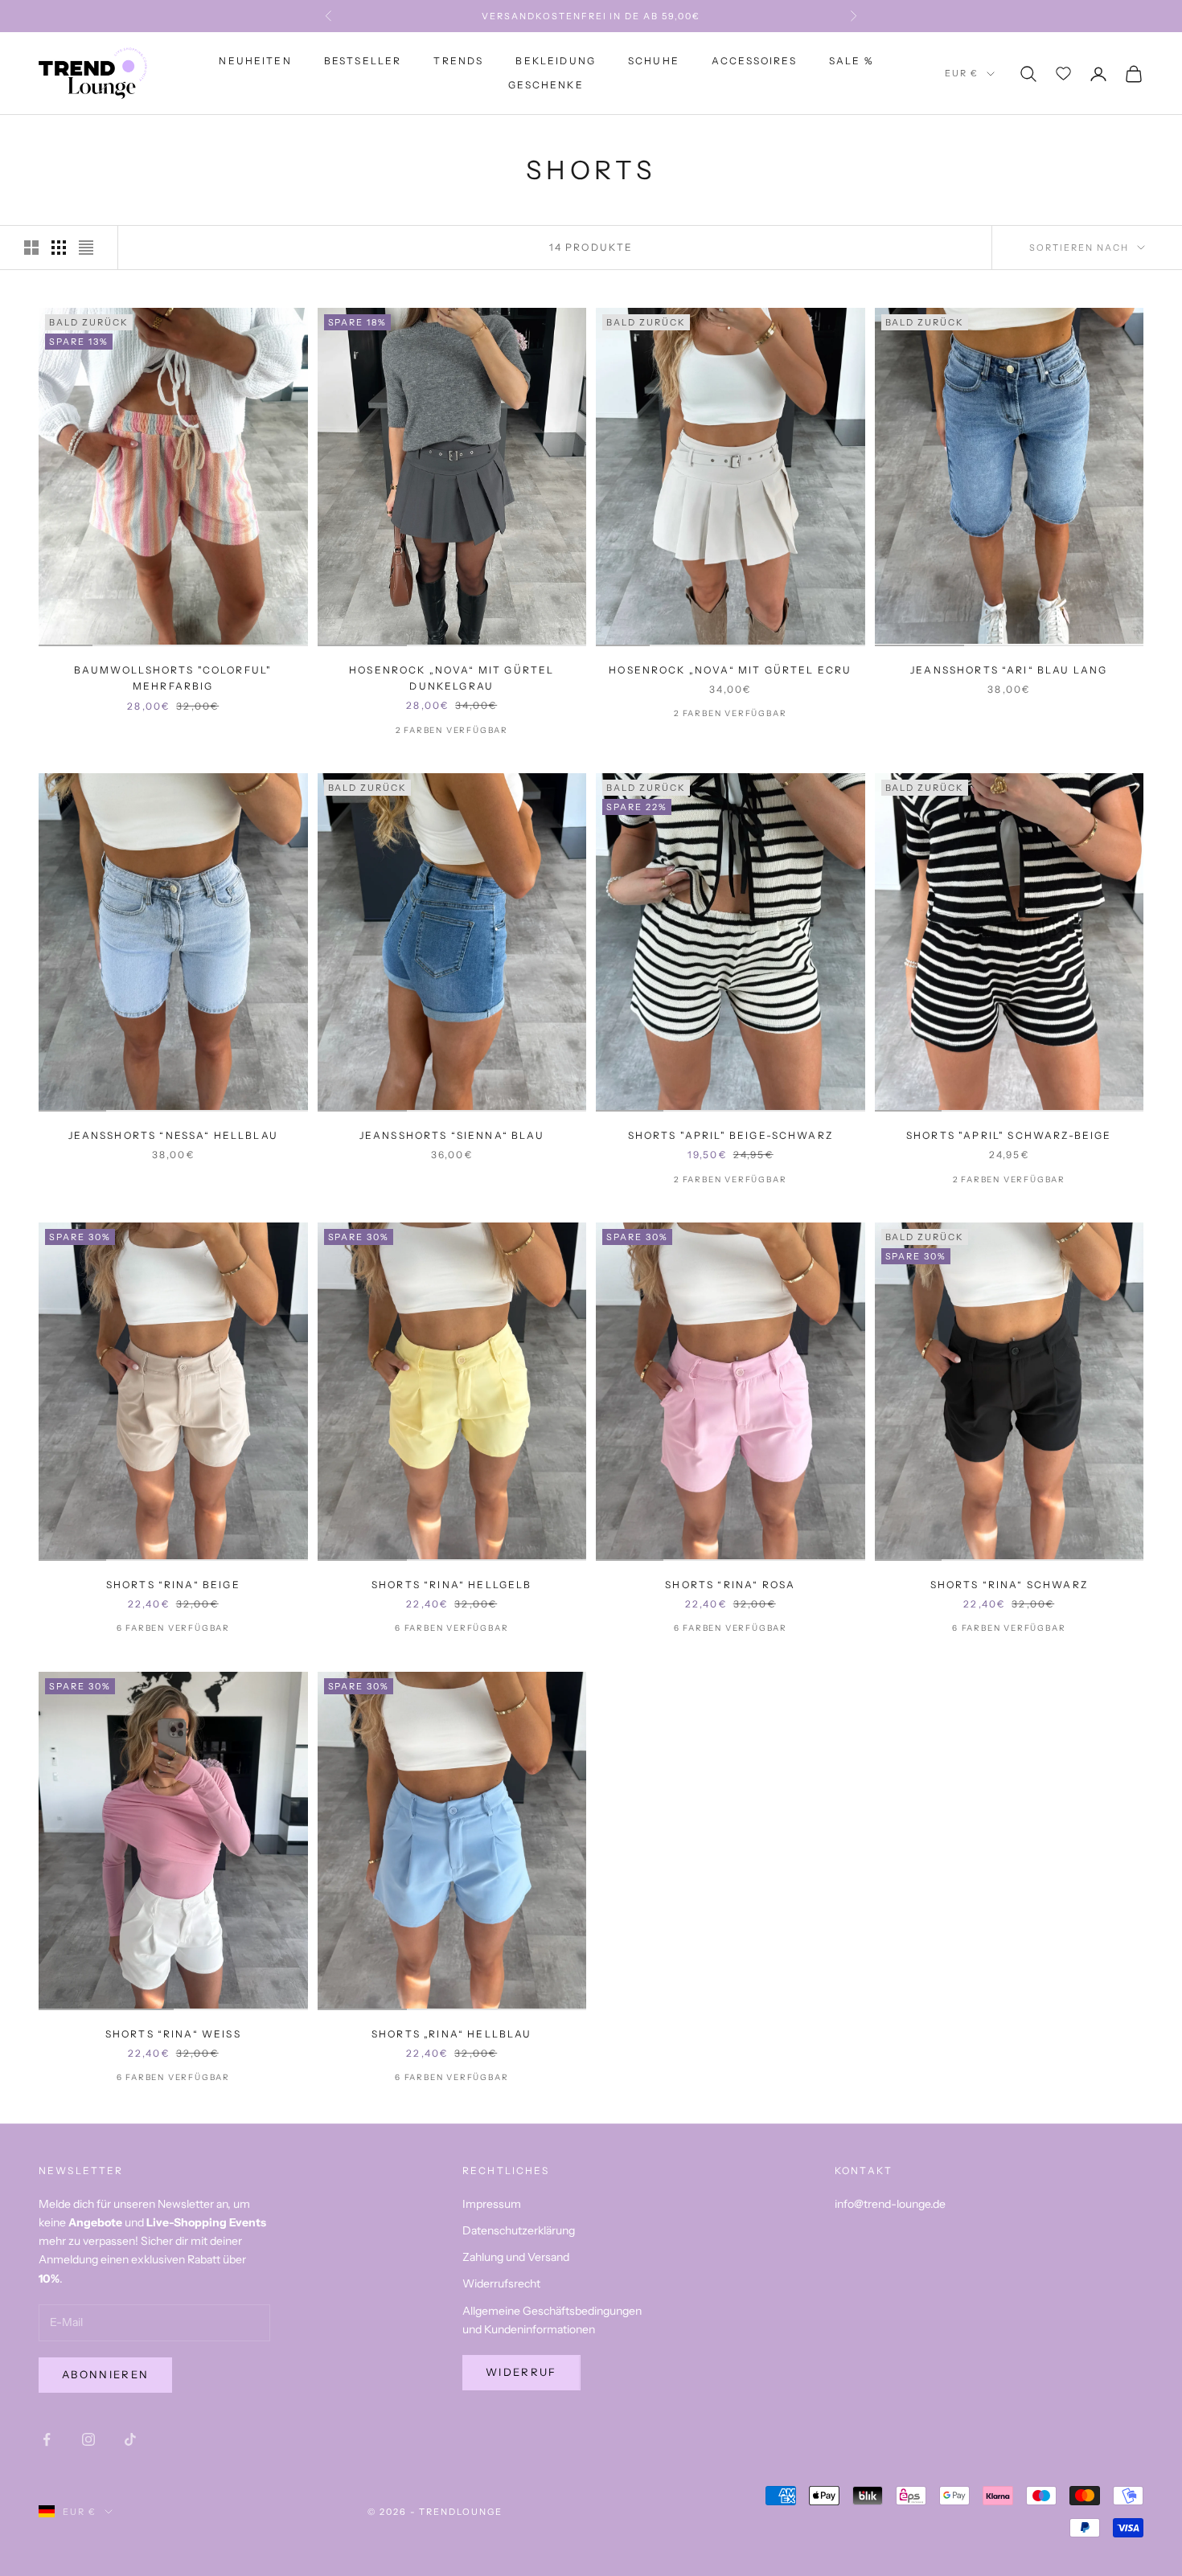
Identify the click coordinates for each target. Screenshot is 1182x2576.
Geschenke (546, 86)
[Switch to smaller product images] (59, 248)
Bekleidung (556, 61)
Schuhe (654, 61)
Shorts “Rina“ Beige (173, 1585)
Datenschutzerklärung (519, 2230)
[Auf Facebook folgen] (47, 2439)
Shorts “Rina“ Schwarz (1009, 1585)
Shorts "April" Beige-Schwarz (731, 1135)
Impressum (492, 2204)
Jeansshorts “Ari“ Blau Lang (1009, 670)
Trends (458, 61)
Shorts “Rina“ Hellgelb (452, 1585)
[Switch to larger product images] (31, 248)
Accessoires (754, 61)
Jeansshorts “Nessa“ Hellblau (173, 1135)
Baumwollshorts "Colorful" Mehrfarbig (173, 678)
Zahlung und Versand (516, 2257)
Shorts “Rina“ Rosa (730, 1585)
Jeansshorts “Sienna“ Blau (452, 1135)
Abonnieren (105, 2374)
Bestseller (363, 61)
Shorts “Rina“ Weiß (173, 2034)
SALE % (851, 61)
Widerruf (521, 2372)
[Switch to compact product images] (86, 248)
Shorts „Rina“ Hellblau (452, 2034)
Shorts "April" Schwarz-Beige (1009, 1135)
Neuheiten (255, 61)
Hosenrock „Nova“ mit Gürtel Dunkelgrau (451, 678)
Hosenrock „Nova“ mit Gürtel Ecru (730, 670)
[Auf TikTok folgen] (130, 2439)
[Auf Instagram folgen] (88, 2439)
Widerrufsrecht (501, 2283)
